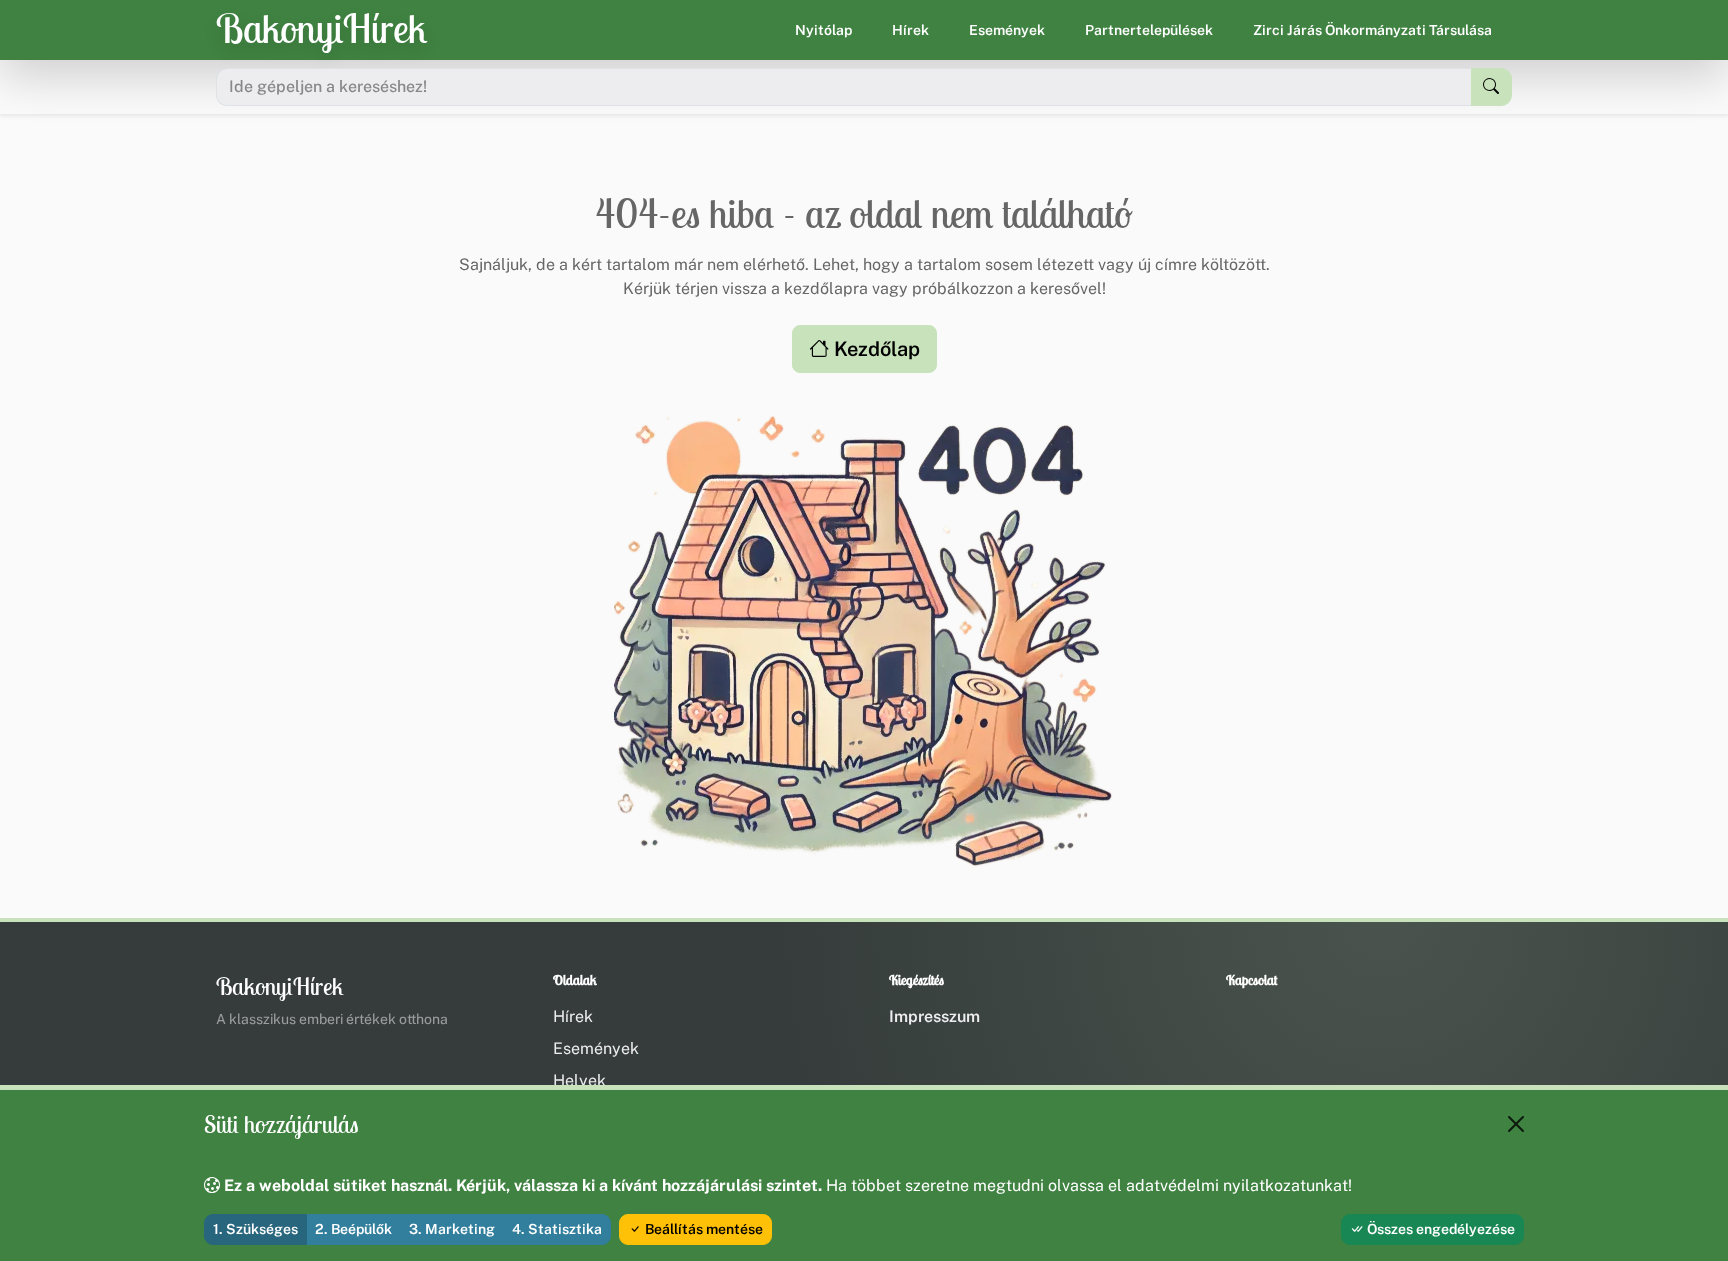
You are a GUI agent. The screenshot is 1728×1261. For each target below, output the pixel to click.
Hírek (910, 30)
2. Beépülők (353, 1229)
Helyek (579, 1080)
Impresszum (934, 1016)
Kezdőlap (874, 349)
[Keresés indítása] (1491, 87)
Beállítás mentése (702, 1229)
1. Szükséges (255, 1229)
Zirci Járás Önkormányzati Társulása (1372, 30)
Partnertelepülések (1149, 30)
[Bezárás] (1516, 1124)
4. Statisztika (557, 1229)
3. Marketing (452, 1229)
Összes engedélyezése (1439, 1229)
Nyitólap (823, 30)
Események (1007, 30)
